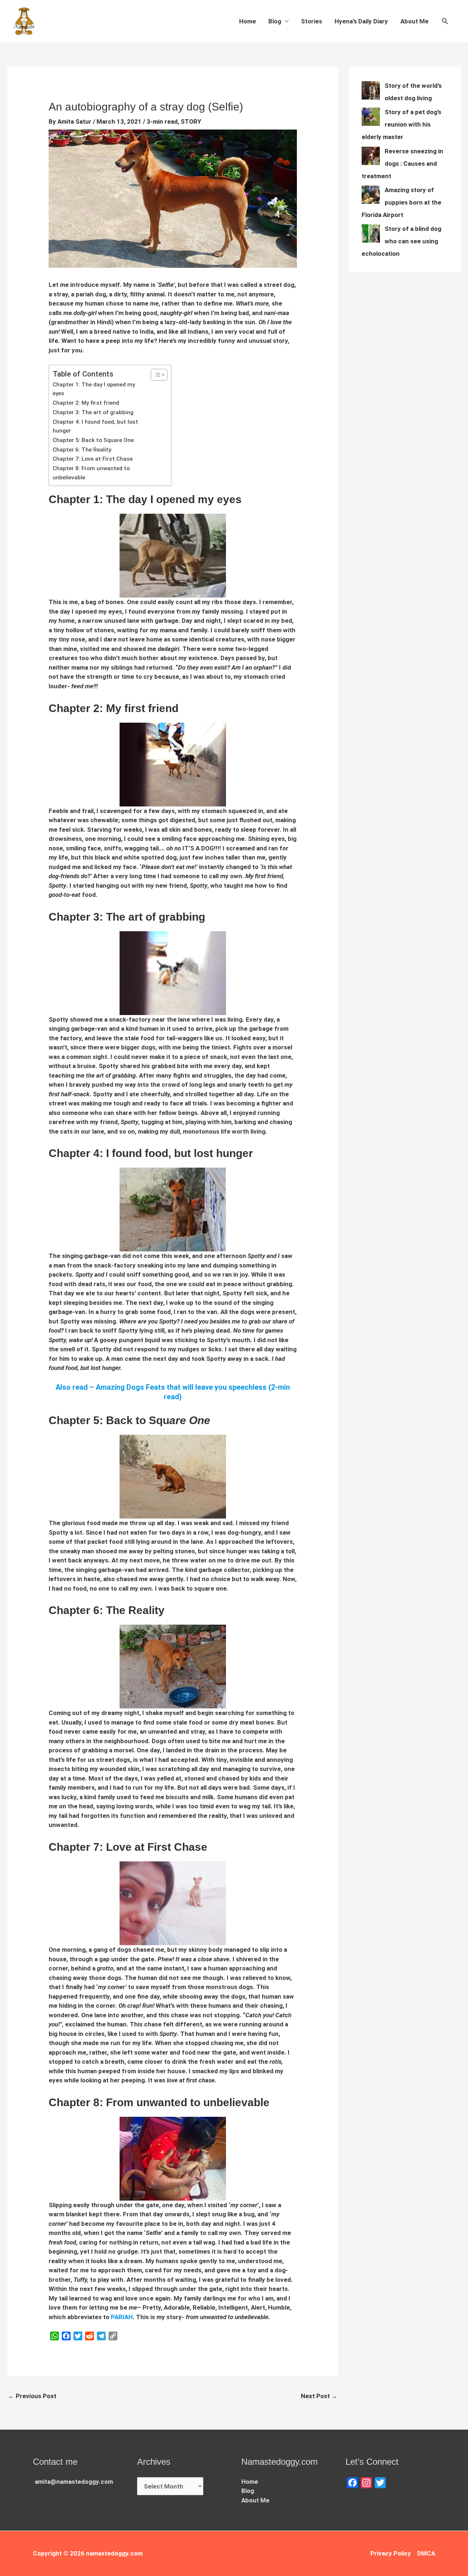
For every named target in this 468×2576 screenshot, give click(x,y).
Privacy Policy (391, 2553)
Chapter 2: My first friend (86, 403)
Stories (312, 21)
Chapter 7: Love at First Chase (93, 459)
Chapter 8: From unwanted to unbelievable (91, 473)
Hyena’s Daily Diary (361, 21)
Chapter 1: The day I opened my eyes (94, 389)
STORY (191, 121)
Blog (275, 21)
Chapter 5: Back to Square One (93, 440)
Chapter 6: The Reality (82, 450)
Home (248, 21)
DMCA (426, 2553)
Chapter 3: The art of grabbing (93, 412)
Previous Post (32, 2396)
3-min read (162, 121)
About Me (414, 21)
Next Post (319, 2396)
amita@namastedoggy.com (74, 2482)
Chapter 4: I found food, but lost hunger (95, 426)
